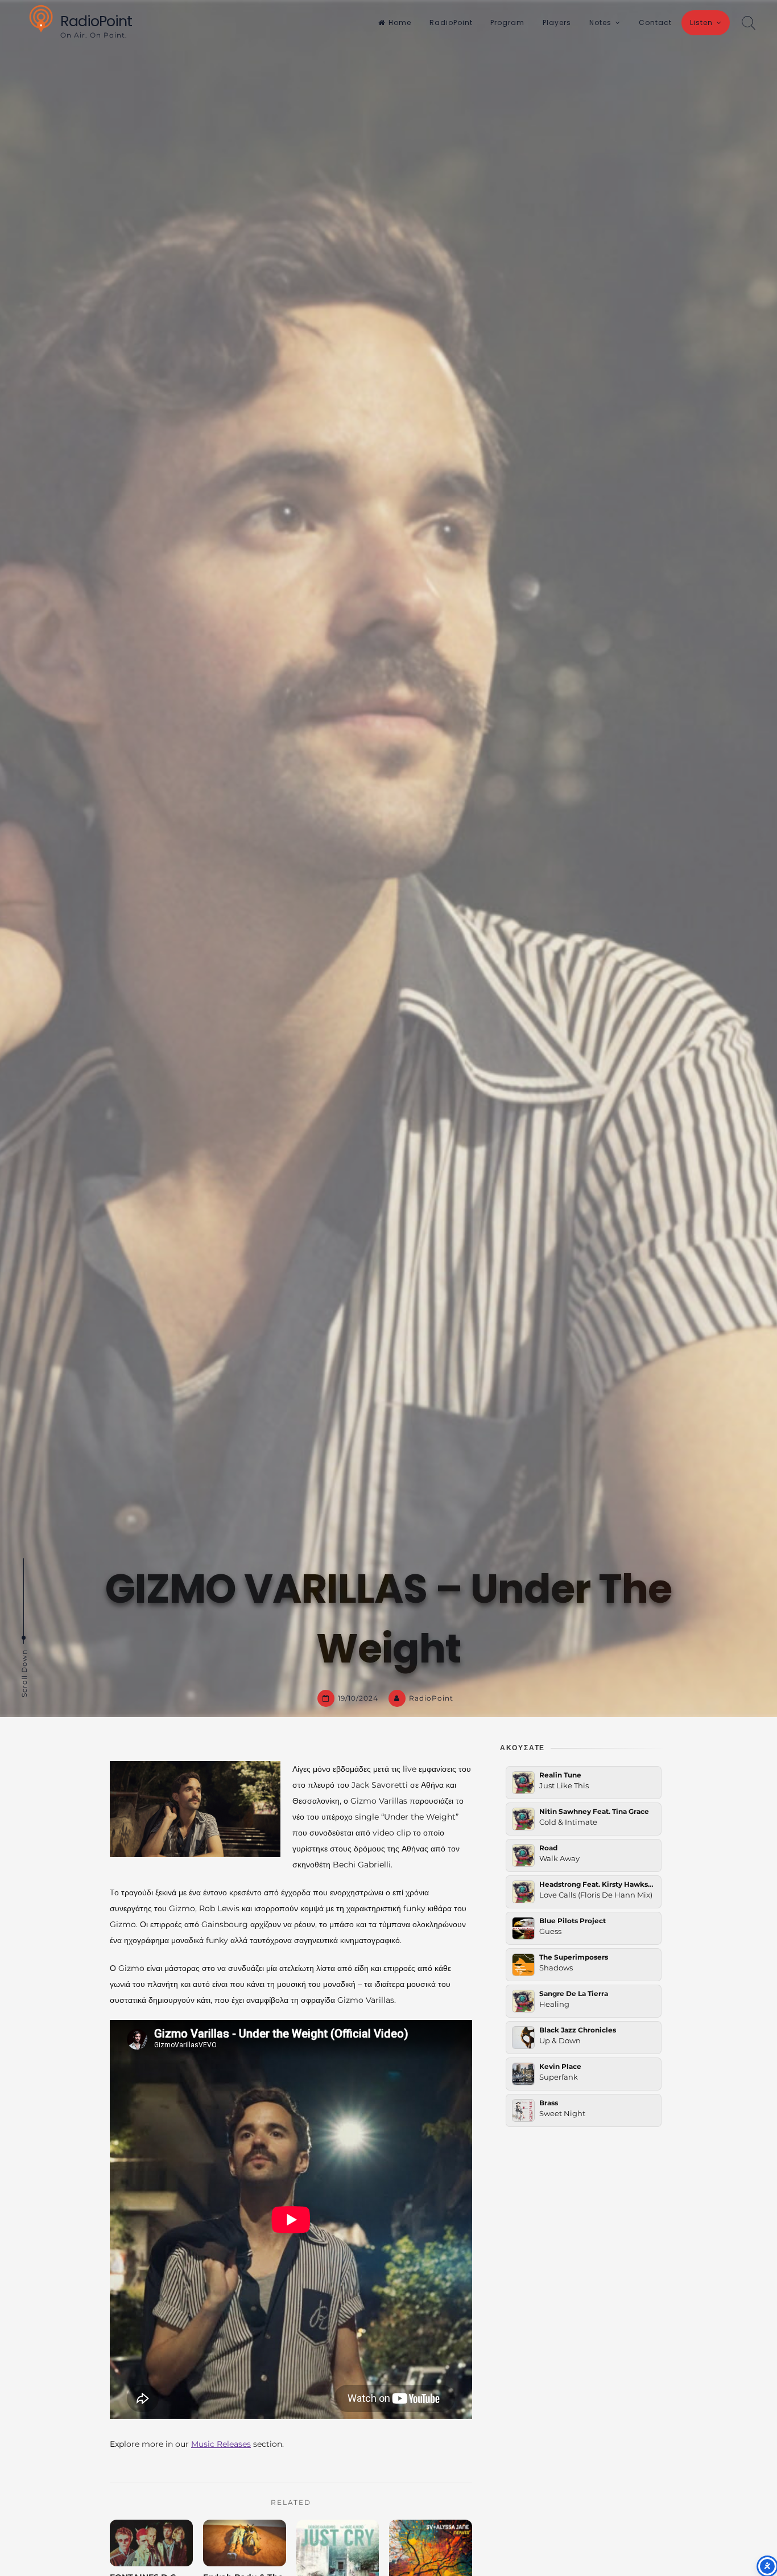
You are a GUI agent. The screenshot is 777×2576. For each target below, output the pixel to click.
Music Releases (221, 2444)
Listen (701, 22)
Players (557, 22)
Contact (655, 22)
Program (507, 22)
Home (400, 22)
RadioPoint (96, 21)
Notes (600, 22)
